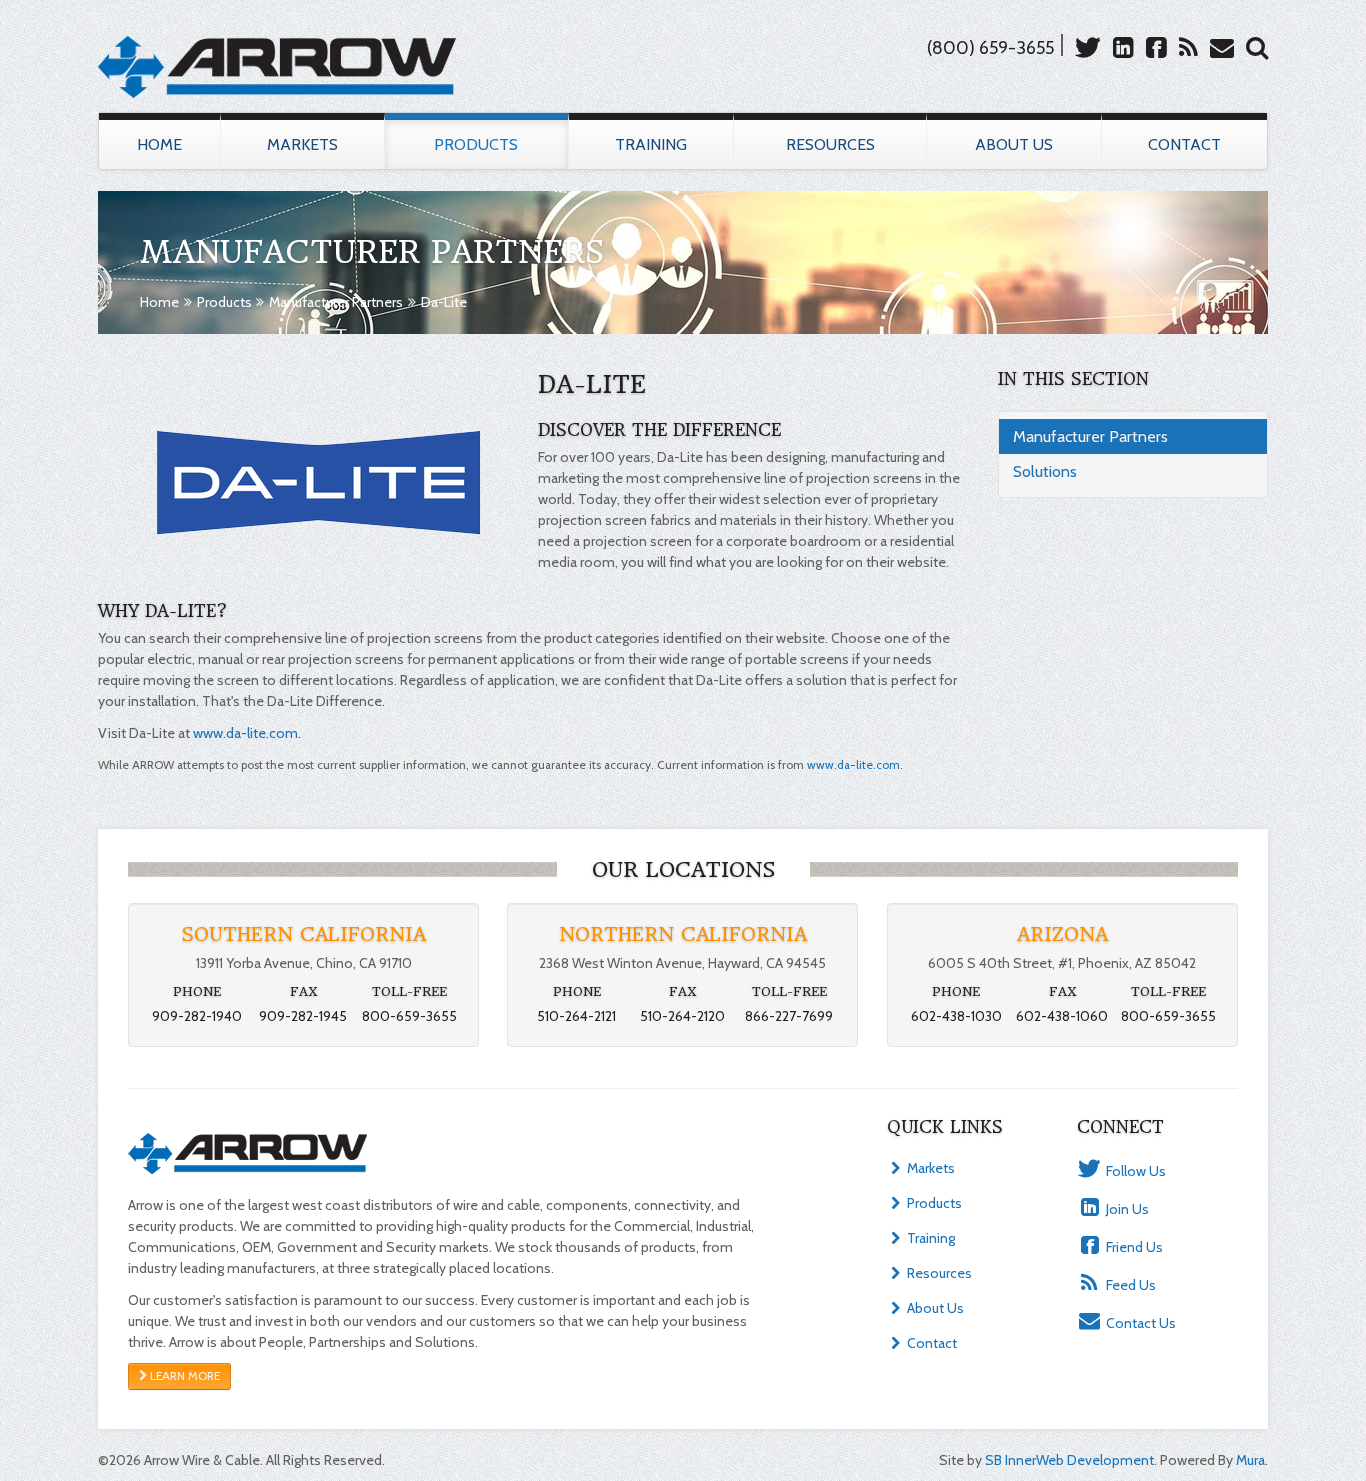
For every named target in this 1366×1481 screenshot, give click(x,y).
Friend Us (1133, 1247)
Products (476, 144)
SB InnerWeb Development (1069, 1460)
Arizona (1062, 934)
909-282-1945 (303, 1016)
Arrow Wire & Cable (277, 66)
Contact (1184, 144)
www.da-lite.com (245, 733)
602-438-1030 (956, 1016)
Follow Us (1134, 1171)
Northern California (683, 934)
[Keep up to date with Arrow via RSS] (1185, 47)
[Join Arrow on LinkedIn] (1120, 47)
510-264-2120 (682, 1016)
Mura (1250, 1460)
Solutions (1045, 471)
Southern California (303, 934)
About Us (1014, 144)
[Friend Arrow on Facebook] (1153, 47)
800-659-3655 (409, 1016)
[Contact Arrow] (1218, 47)
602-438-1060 (1062, 1016)
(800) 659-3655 (990, 48)
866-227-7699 (789, 1016)
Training (651, 144)
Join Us (1126, 1209)
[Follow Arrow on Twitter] (1084, 47)
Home (159, 144)
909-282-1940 (197, 1016)
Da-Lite (444, 302)
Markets (302, 144)
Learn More (183, 1376)
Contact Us (1139, 1323)
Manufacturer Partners (336, 302)
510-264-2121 (576, 1016)
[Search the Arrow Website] (1253, 47)
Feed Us (1129, 1285)
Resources (830, 144)
